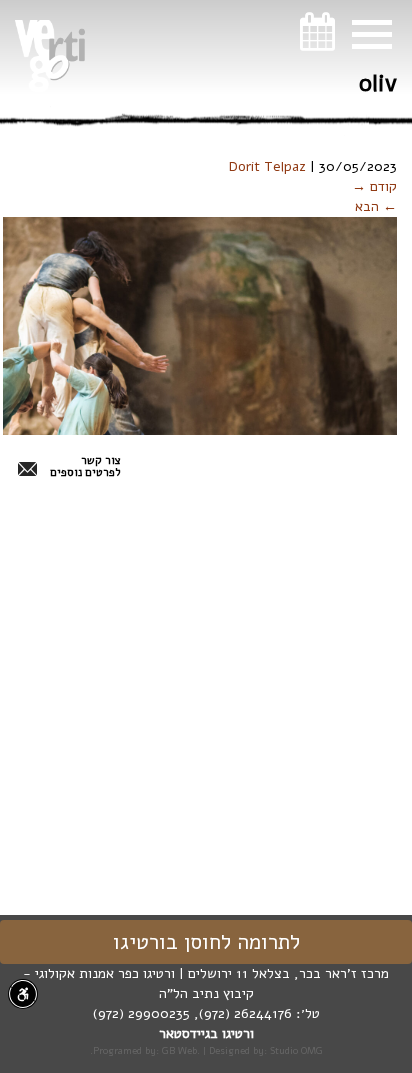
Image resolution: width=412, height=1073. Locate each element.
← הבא (376, 206)
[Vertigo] (50, 56)
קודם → (374, 186)
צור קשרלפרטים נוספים (85, 467)
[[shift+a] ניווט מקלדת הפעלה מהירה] (23, 994)
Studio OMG (296, 1050)
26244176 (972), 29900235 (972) (192, 1013)
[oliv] (200, 325)
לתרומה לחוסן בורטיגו (206, 942)
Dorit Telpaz (267, 166)
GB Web (179, 1050)
